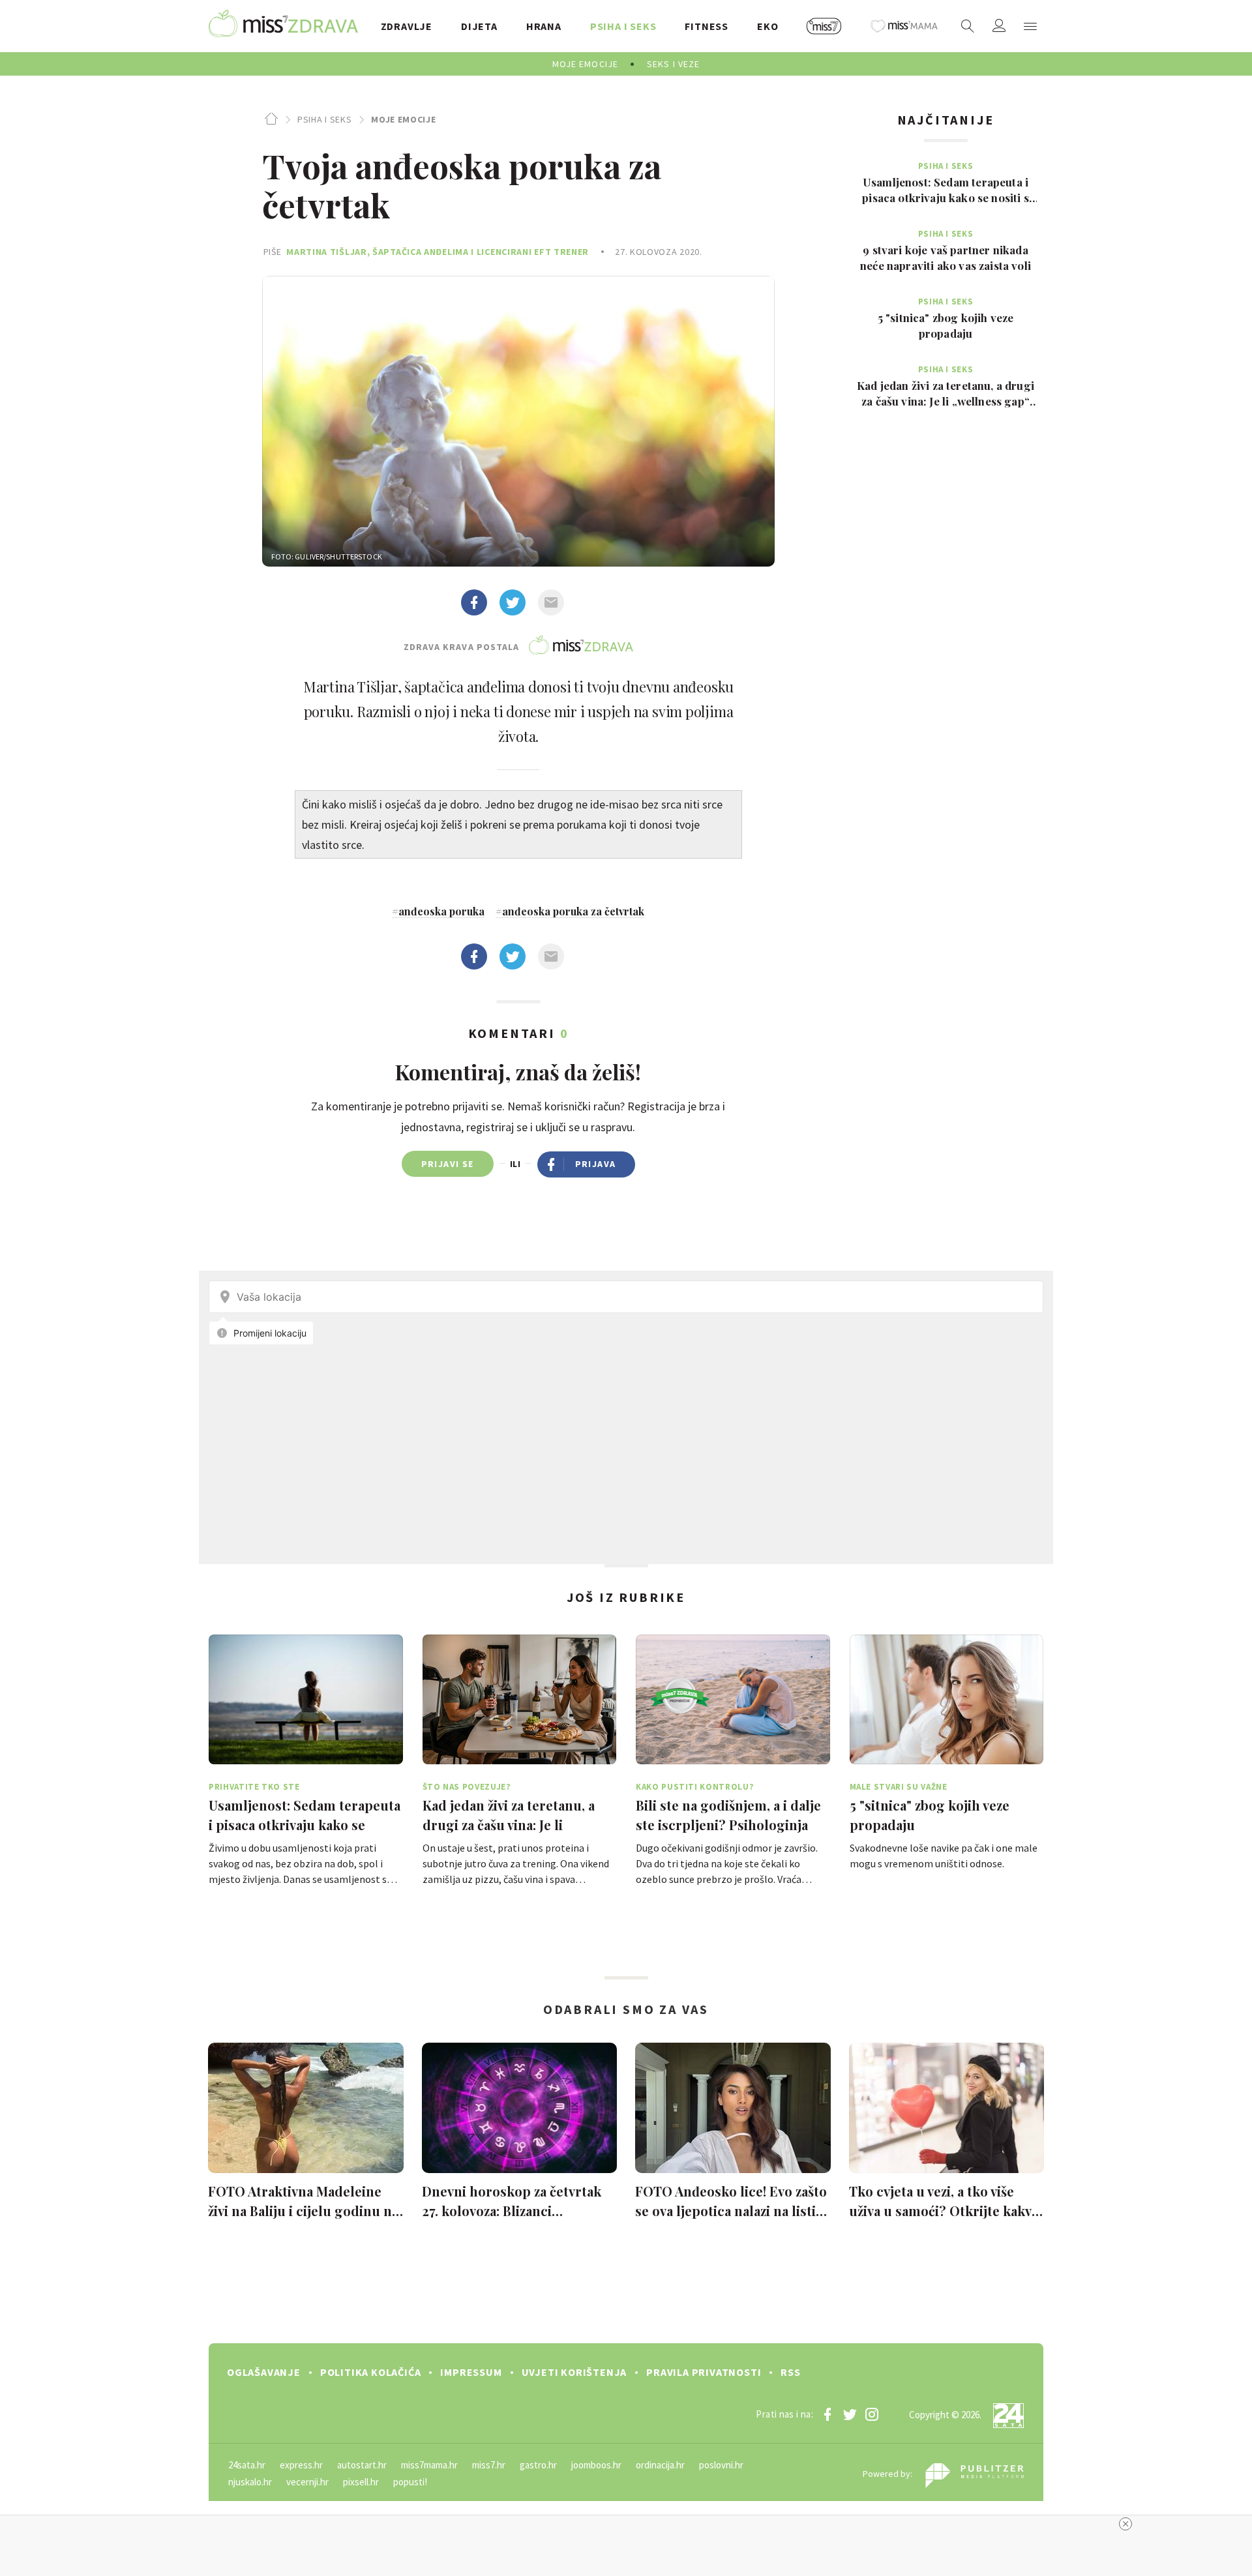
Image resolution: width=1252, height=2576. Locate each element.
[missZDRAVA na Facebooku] (827, 2414)
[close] (1125, 2524)
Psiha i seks (324, 119)
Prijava (596, 1164)
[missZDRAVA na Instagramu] (872, 2414)
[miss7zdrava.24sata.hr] (283, 26)
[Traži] (968, 26)
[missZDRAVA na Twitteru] (850, 2414)
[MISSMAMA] (904, 26)
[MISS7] (824, 26)
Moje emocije (403, 119)
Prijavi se (448, 1164)
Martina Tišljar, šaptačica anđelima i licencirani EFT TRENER (438, 252)
